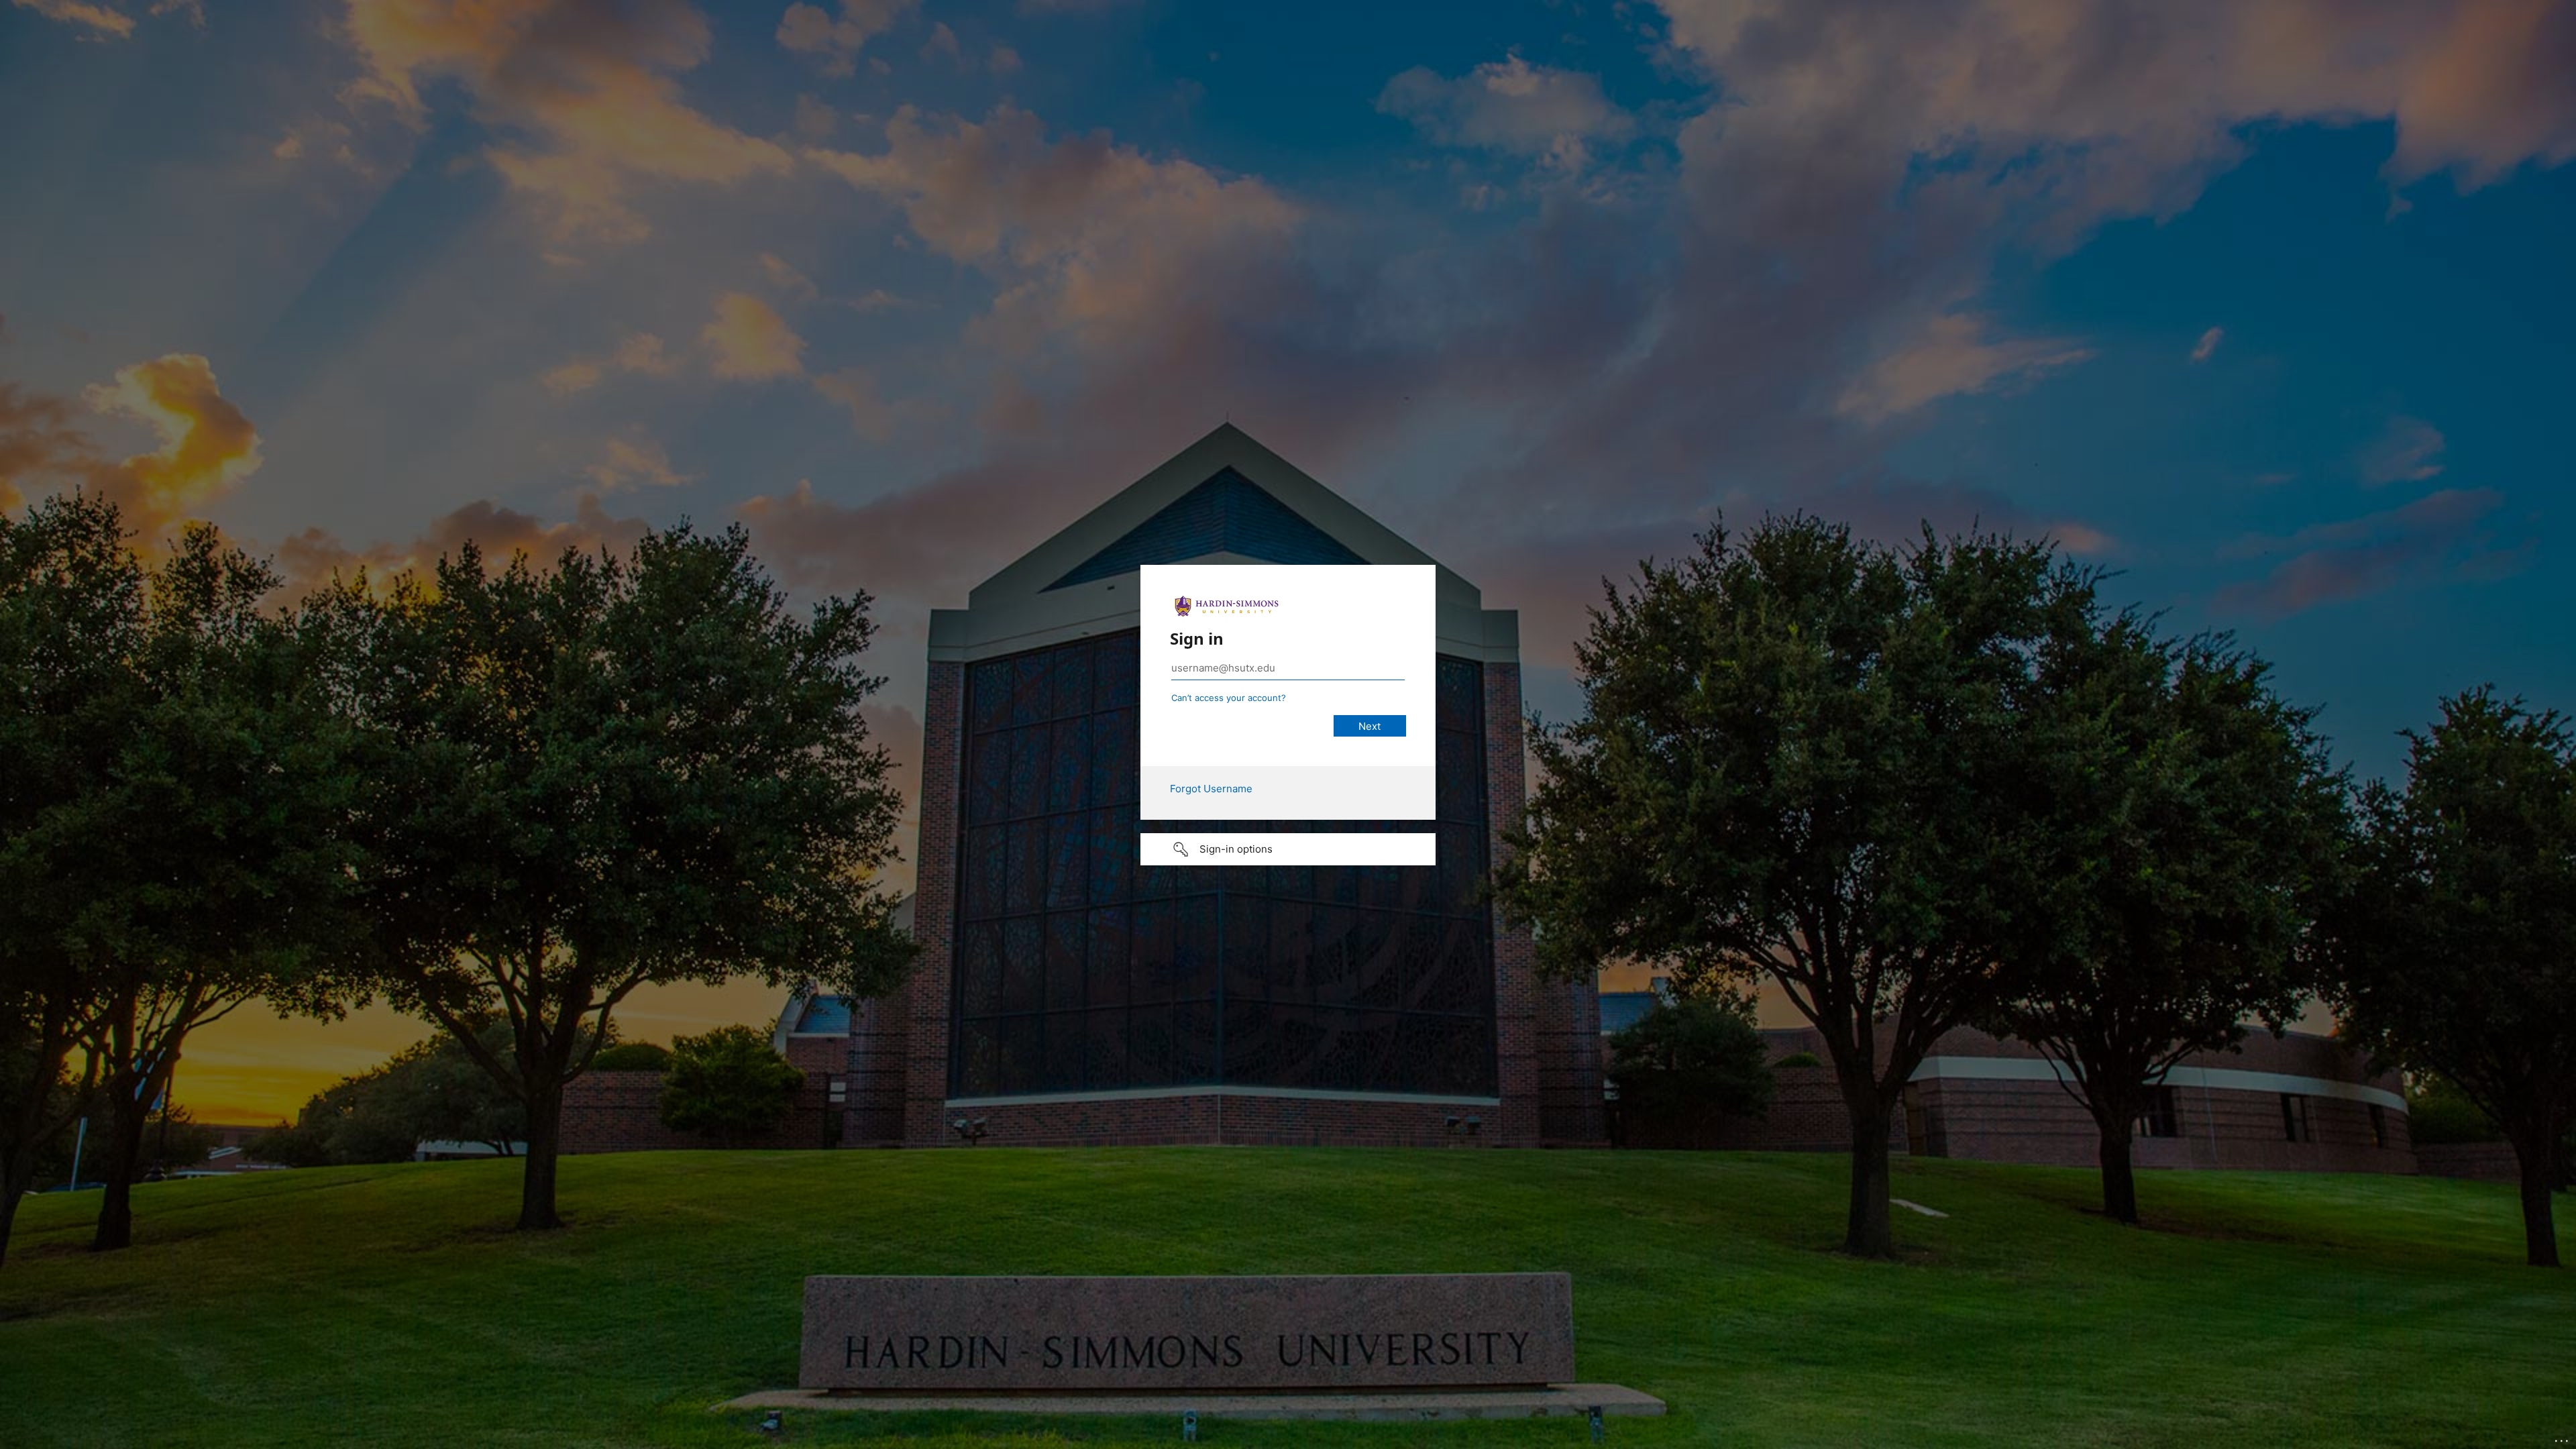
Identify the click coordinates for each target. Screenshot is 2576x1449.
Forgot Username (1211, 789)
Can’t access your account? (1229, 698)
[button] (1288, 849)
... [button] (2563, 1438)
